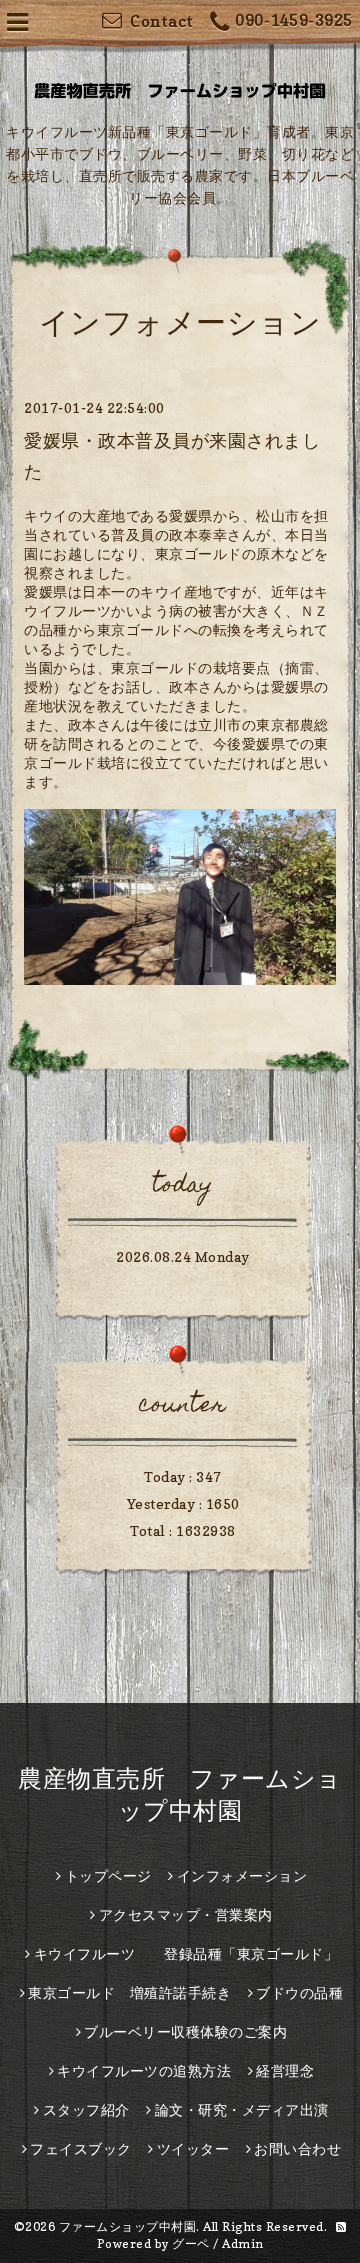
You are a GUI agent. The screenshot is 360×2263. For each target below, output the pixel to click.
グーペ (191, 2243)
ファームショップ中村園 (128, 2226)
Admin (243, 2243)
